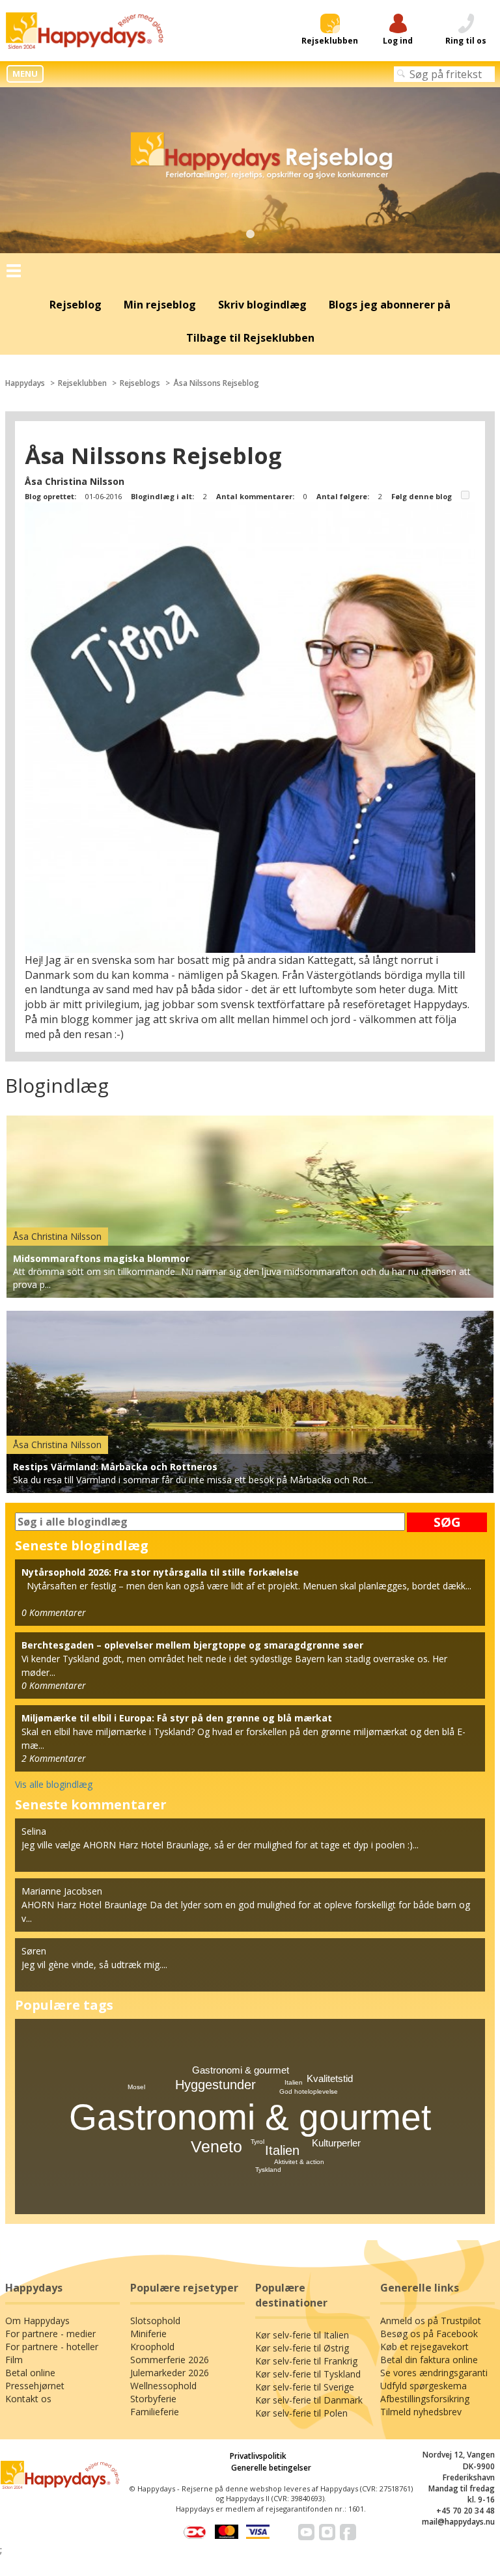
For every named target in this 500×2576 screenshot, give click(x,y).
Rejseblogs (140, 383)
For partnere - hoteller (52, 2347)
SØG (447, 1522)
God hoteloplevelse (309, 2091)
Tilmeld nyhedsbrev (421, 2412)
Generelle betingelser (271, 2468)
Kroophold (152, 2347)
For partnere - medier (50, 2334)
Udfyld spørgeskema (424, 2386)
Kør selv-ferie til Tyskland (308, 2374)
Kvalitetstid (330, 2078)
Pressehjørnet (35, 2386)
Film (14, 2360)
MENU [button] (25, 74)
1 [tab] (250, 234)
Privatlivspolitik (258, 2456)
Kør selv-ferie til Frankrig (306, 2361)
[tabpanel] (250, 171)
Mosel (136, 2087)
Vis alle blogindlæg (54, 1784)
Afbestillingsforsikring (425, 2399)
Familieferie (155, 2412)
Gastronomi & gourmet (250, 2117)
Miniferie (148, 2334)
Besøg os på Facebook (429, 2334)
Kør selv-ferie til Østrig (302, 2348)
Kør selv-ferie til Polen (301, 2413)
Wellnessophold (163, 2386)
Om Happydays (37, 2321)
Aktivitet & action (299, 2162)
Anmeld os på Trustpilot (431, 2321)
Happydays (25, 383)
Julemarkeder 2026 (170, 2373)
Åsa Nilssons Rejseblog (216, 383)
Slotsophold (155, 2321)
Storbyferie (153, 2399)
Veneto (216, 2146)
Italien (282, 2150)
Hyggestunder (215, 2085)
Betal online (30, 2373)
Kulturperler (336, 2143)
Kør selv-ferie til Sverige (305, 2387)
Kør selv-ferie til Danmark (309, 2400)
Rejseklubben (82, 383)
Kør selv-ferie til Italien (302, 2335)
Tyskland (268, 2170)
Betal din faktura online (429, 2360)
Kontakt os (28, 2399)
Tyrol (257, 2142)
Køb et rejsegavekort (424, 2347)
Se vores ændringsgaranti (434, 2373)
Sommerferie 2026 (170, 2360)
